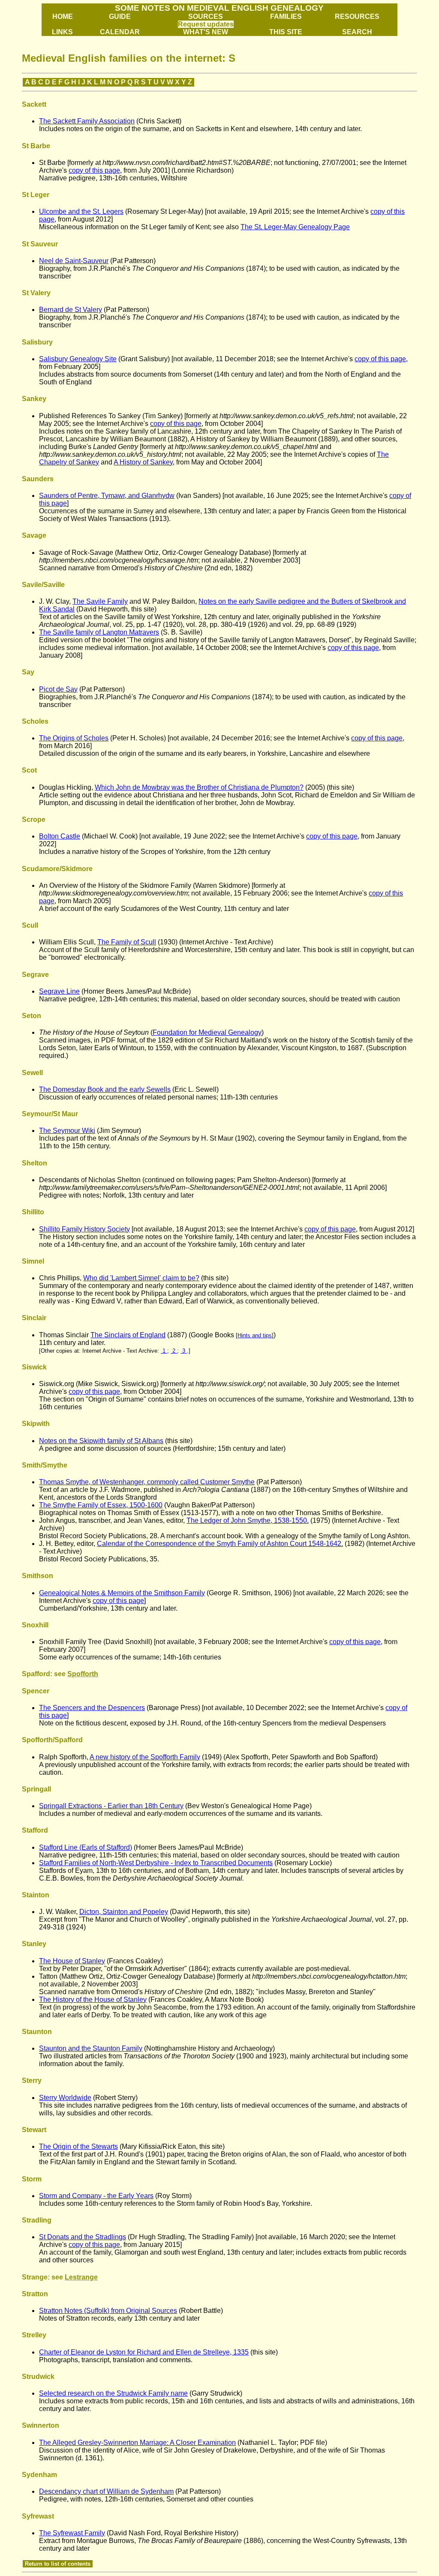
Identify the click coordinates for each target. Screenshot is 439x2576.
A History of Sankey (143, 462)
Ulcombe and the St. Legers (81, 211)
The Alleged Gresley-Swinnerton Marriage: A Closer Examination (137, 2443)
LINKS (62, 32)
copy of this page (94, 170)
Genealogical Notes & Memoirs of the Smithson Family (122, 1593)
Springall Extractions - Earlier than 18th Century (111, 1806)
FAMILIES (286, 16)
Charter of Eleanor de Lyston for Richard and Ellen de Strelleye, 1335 (144, 2352)
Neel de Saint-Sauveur (74, 261)
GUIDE (120, 16)
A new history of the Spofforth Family (145, 1757)
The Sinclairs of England (128, 1335)
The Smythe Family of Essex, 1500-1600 (101, 1505)
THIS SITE (286, 32)
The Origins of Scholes (74, 738)
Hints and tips (255, 1335)
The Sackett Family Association (87, 121)
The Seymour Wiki (67, 1131)
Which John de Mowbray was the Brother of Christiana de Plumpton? (199, 787)
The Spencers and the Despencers (92, 1708)
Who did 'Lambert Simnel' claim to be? (141, 1278)
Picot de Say (58, 689)
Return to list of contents (58, 2564)
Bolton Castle (60, 836)
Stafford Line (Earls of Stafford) (86, 1847)
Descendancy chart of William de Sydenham (106, 2491)
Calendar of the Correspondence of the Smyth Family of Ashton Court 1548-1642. (220, 1544)
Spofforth (83, 1674)
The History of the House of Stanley (93, 1999)
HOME (63, 16)
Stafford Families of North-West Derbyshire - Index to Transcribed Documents (156, 1863)
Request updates (206, 24)
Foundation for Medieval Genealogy (207, 1032)
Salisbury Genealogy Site (78, 359)
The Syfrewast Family (72, 2533)
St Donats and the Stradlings (83, 2237)
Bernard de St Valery (71, 310)
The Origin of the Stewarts (78, 2146)
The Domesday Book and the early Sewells (105, 1089)
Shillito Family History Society (84, 1229)
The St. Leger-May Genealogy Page (295, 227)
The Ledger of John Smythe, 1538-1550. (248, 1520)
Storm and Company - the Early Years (96, 2196)
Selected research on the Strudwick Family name (113, 2393)
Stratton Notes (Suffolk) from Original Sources (108, 2311)
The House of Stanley (72, 1961)
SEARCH (357, 32)
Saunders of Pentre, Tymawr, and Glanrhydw (107, 496)
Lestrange (81, 2277)
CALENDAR (120, 32)
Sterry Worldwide (65, 2098)
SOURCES (206, 16)
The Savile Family (100, 601)
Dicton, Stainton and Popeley (124, 1912)
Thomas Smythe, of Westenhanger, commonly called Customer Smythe (147, 1482)
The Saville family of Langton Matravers (99, 632)
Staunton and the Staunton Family (91, 2048)
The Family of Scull (127, 942)
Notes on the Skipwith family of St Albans (101, 1441)
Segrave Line (59, 991)
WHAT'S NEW (206, 32)
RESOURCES (357, 16)
